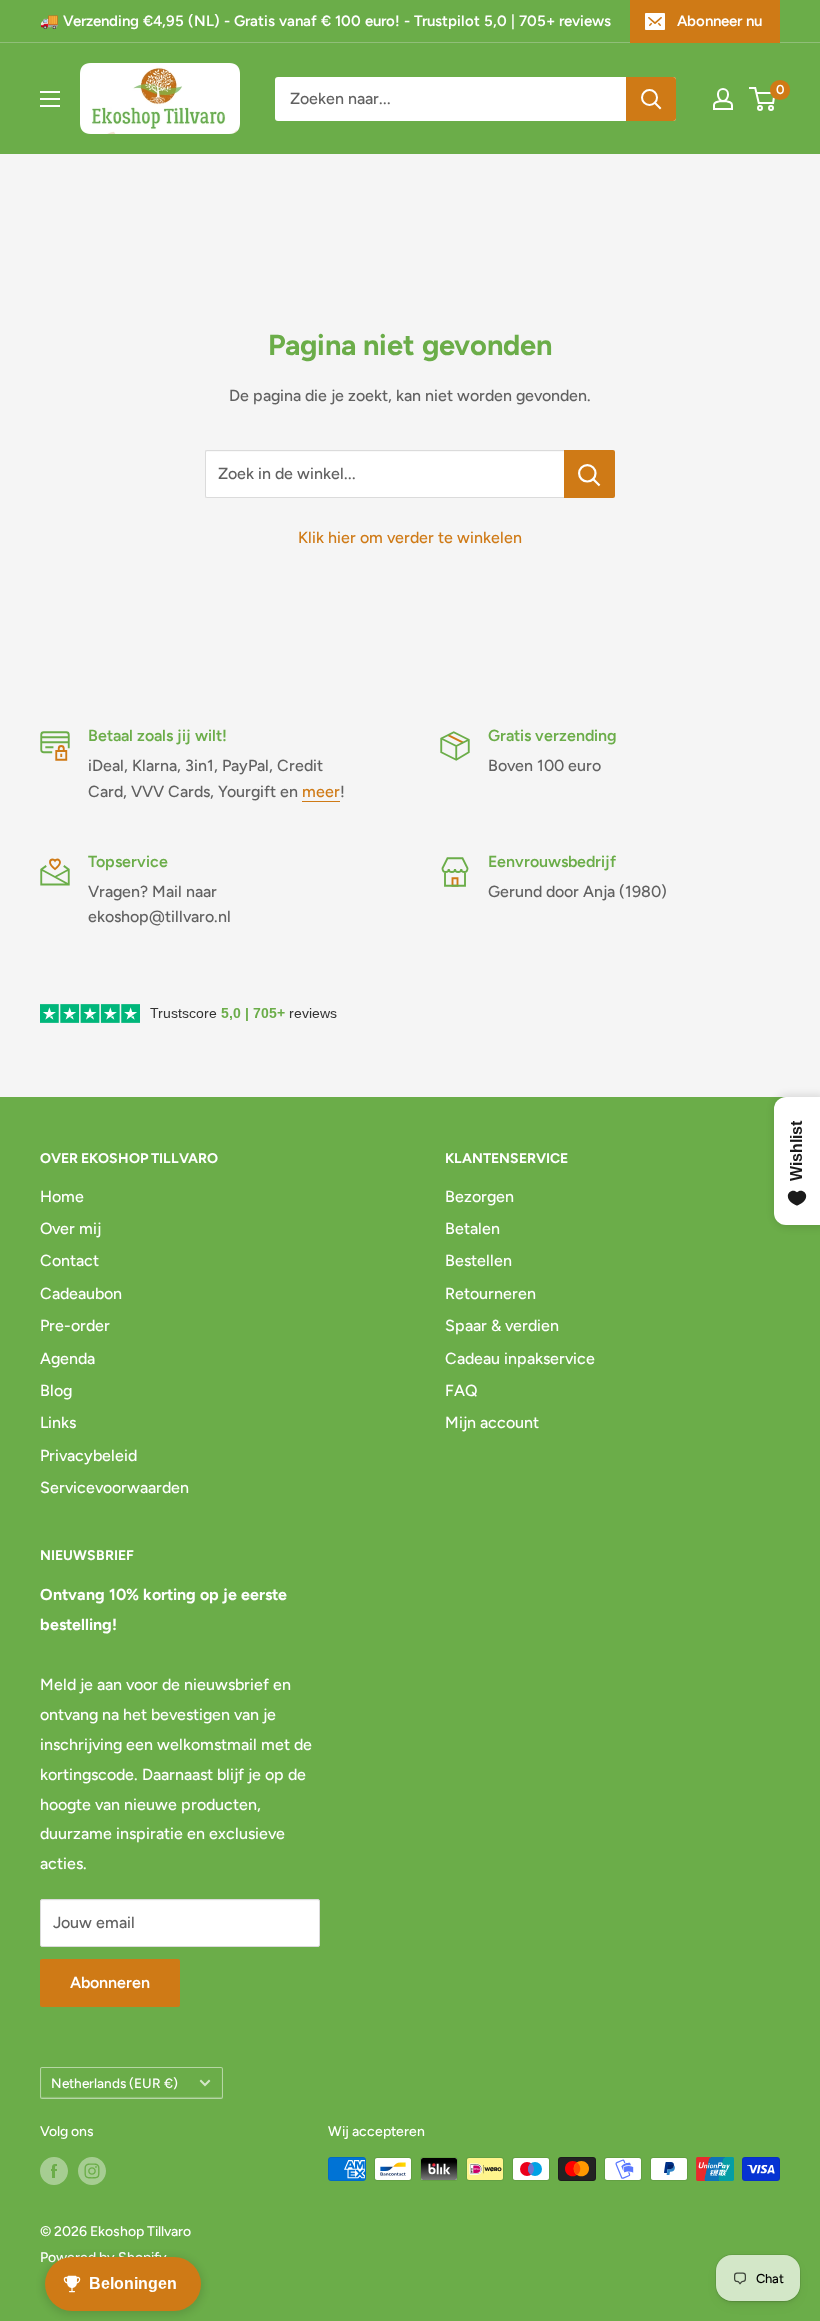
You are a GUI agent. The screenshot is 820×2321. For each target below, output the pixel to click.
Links (58, 1422)
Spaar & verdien (502, 1325)
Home (62, 1196)
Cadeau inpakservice (520, 1358)
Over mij (70, 1228)
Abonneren (110, 1982)
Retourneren (490, 1293)
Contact (69, 1260)
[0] (763, 99)
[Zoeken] (651, 99)
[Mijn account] (723, 99)
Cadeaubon (81, 1293)
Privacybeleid (88, 1455)
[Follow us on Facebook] (54, 2171)
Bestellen (478, 1260)
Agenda (67, 1358)
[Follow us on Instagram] (92, 2171)
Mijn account (492, 1422)
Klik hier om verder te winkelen (410, 537)
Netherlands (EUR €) (114, 2083)
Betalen (472, 1228)
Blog (56, 1390)
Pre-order (75, 1325)
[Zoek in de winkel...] (589, 474)
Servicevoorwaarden (114, 1487)
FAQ (461, 1390)
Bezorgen (479, 1196)
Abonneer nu (719, 21)
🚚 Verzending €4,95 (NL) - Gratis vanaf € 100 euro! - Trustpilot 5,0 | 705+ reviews (325, 21)
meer (321, 791)
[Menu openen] (50, 99)
